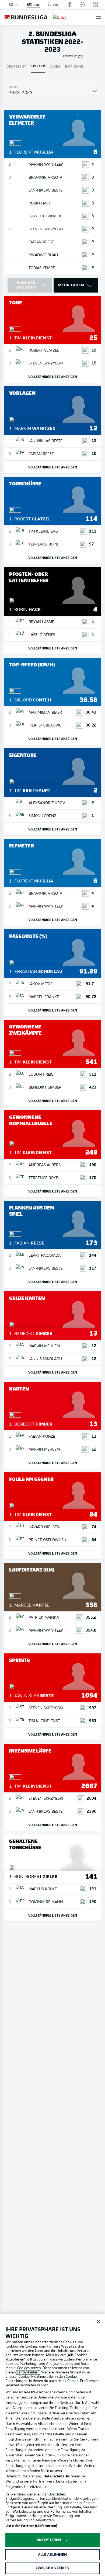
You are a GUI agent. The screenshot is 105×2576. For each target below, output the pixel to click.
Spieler (38, 66)
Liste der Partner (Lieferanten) (31, 2526)
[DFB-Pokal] (70, 5)
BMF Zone (74, 66)
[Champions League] (82, 5)
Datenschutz (54, 2476)
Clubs (55, 66)
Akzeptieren (49, 2540)
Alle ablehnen (53, 2555)
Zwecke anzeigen (53, 2568)
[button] (98, 17)
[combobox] (52, 93)
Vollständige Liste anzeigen (53, 376)
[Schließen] (99, 2321)
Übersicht (16, 66)
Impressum (76, 2476)
